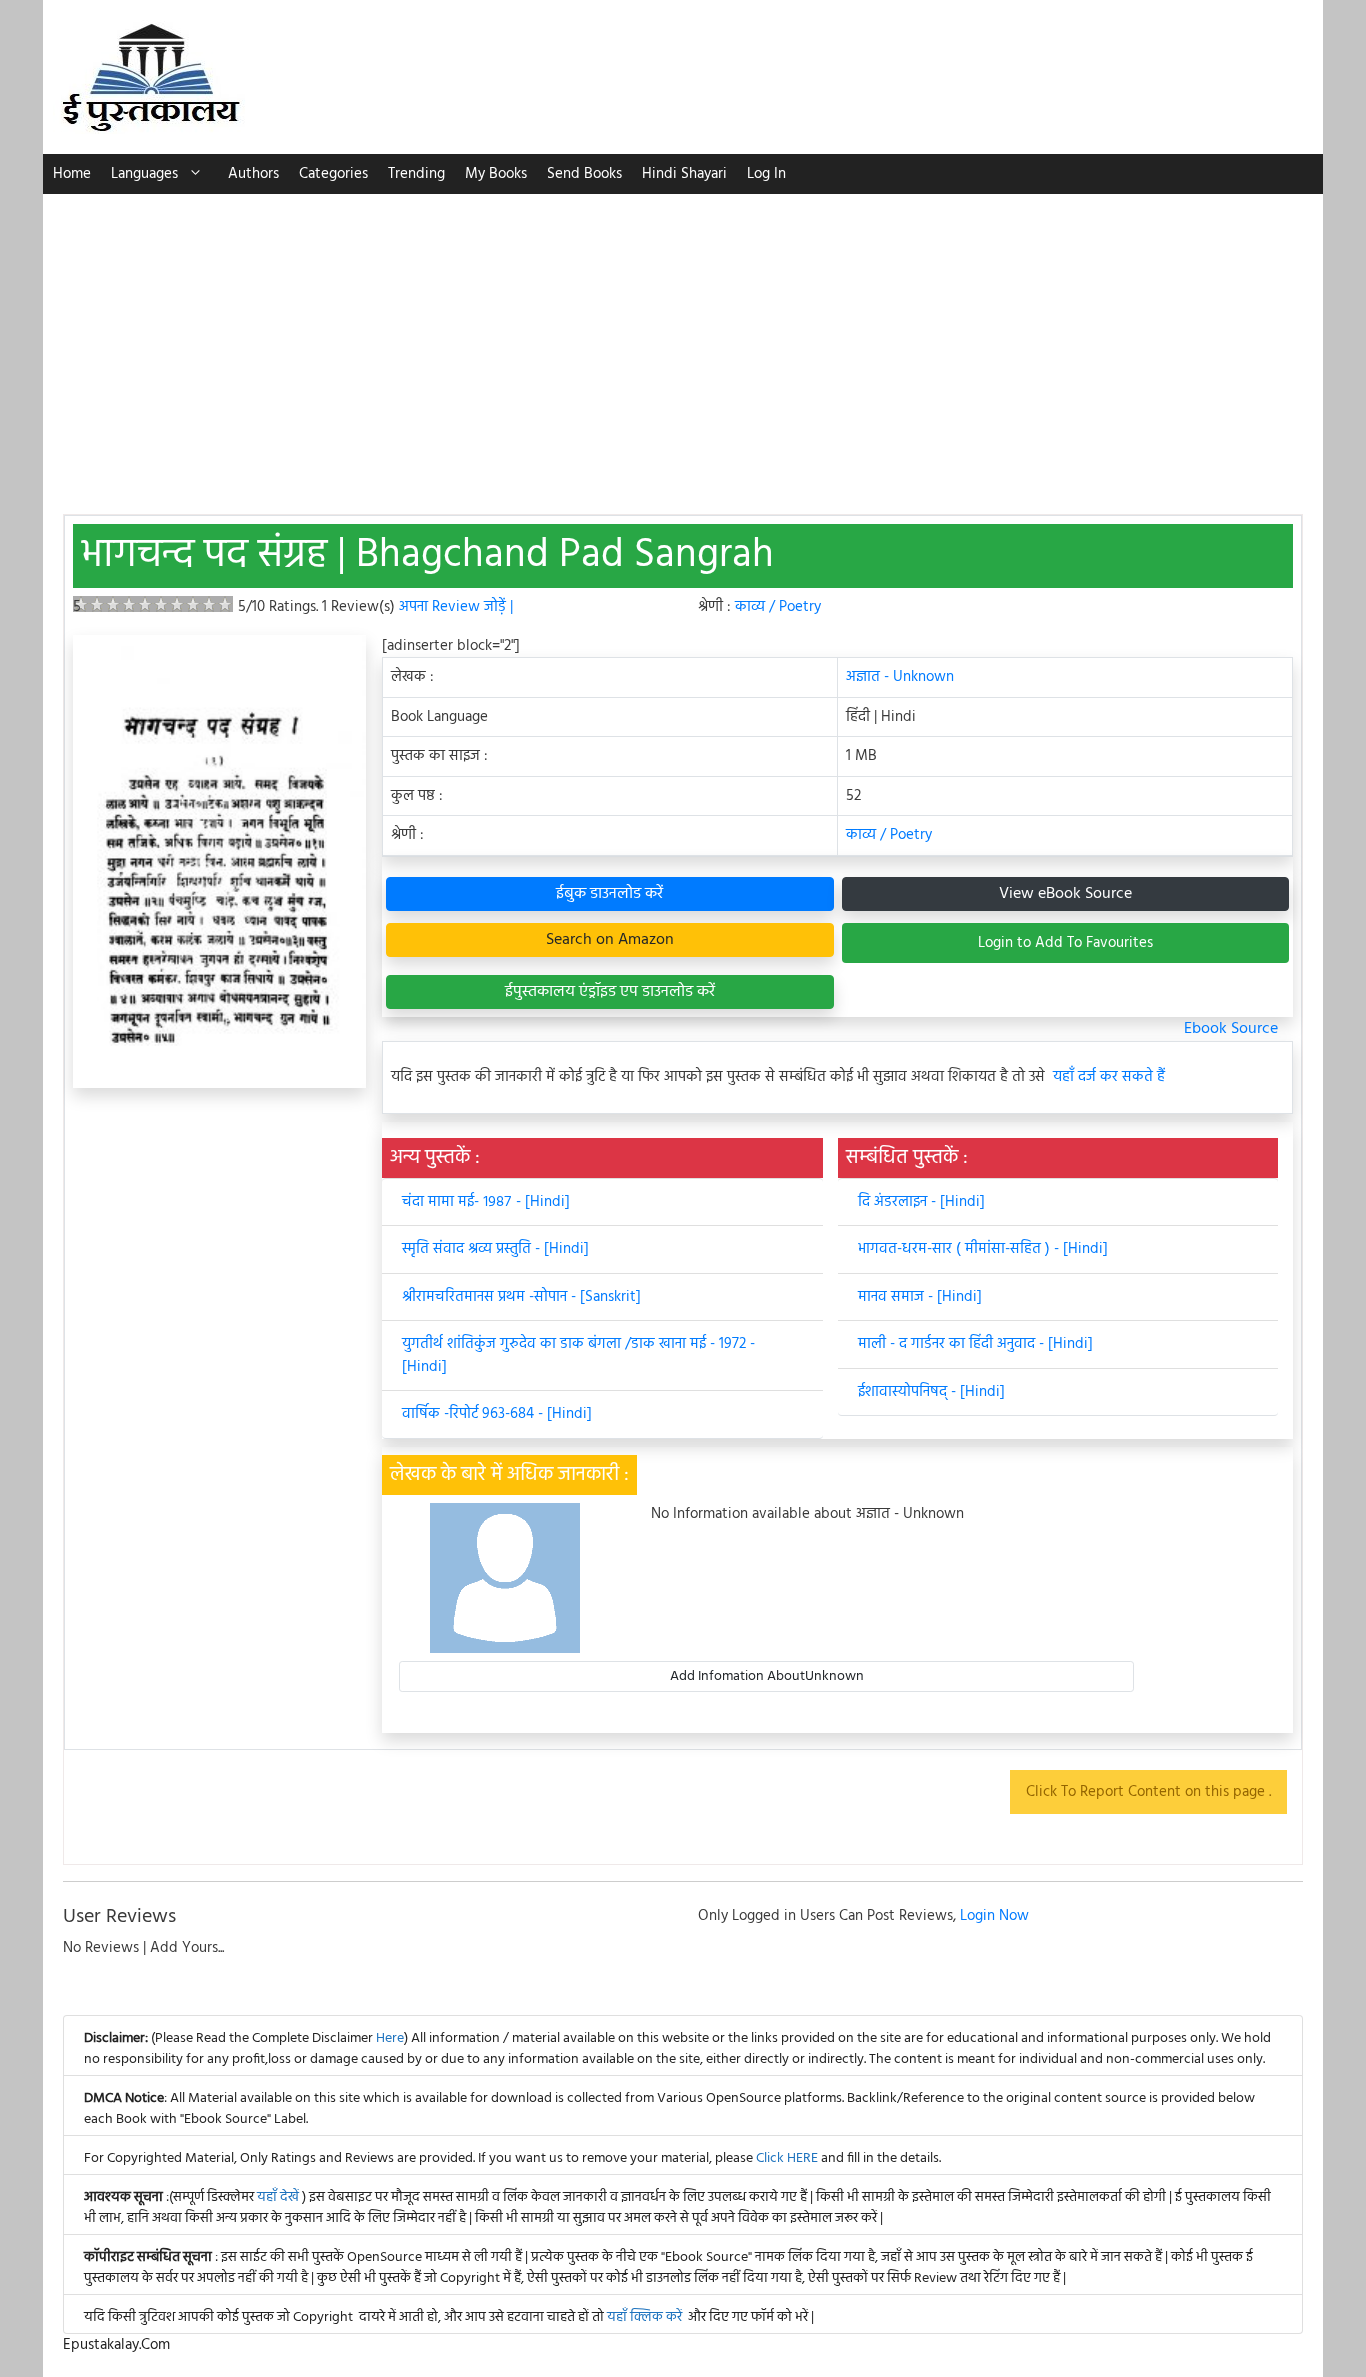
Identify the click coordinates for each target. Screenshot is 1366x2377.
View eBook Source (1065, 894)
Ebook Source (1231, 1029)
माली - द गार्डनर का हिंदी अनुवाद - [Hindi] (975, 1344)
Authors (253, 174)
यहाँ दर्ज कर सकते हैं (1109, 1077)
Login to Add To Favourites (1065, 943)
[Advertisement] (683, 344)
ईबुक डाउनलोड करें (609, 894)
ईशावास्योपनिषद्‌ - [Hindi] (931, 1392)
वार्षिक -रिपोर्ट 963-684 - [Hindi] (497, 1414)
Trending (416, 174)
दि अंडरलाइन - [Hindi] (921, 1202)
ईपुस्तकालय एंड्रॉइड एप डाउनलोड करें (610, 992)
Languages (144, 174)
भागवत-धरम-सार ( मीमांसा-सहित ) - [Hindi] (983, 1249)
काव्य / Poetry (778, 607)
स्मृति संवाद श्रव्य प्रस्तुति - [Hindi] (495, 1249)
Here (390, 2038)
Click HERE (787, 2158)
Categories (333, 174)
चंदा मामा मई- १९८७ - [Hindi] (486, 1202)
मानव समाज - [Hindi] (920, 1297)
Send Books (584, 174)
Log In (766, 174)
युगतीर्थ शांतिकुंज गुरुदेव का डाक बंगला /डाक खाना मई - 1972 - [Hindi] (578, 1355)
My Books (496, 174)
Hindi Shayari (684, 174)
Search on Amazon (610, 940)
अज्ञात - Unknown (900, 677)
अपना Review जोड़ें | (456, 607)
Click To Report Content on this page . (1148, 1792)
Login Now (994, 1916)
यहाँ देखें (279, 2197)
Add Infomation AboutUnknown (767, 1676)
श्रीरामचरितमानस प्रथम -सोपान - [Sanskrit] (521, 1297)
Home (72, 174)
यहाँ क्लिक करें (644, 2317)
